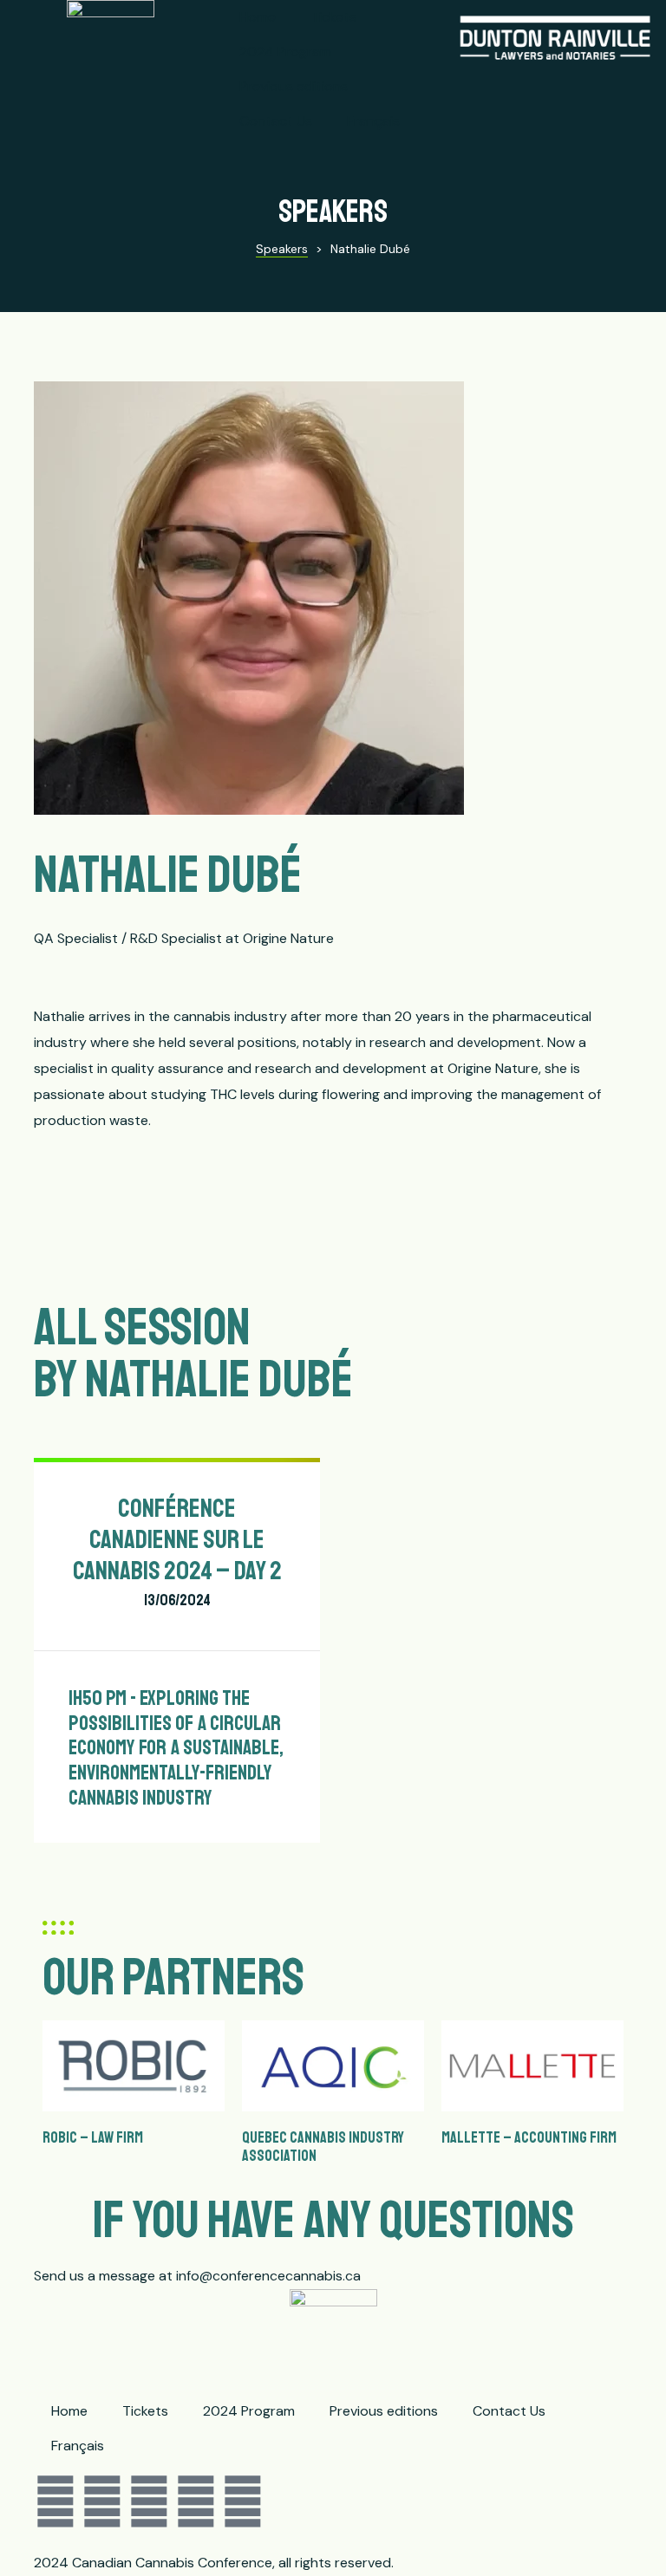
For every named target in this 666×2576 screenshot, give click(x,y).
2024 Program (285, 52)
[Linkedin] (243, 2502)
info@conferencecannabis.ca (268, 2276)
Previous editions (294, 86)
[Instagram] (149, 2502)
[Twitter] (102, 2502)
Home (258, 17)
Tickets (333, 17)
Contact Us (276, 121)
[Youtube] (196, 2502)
